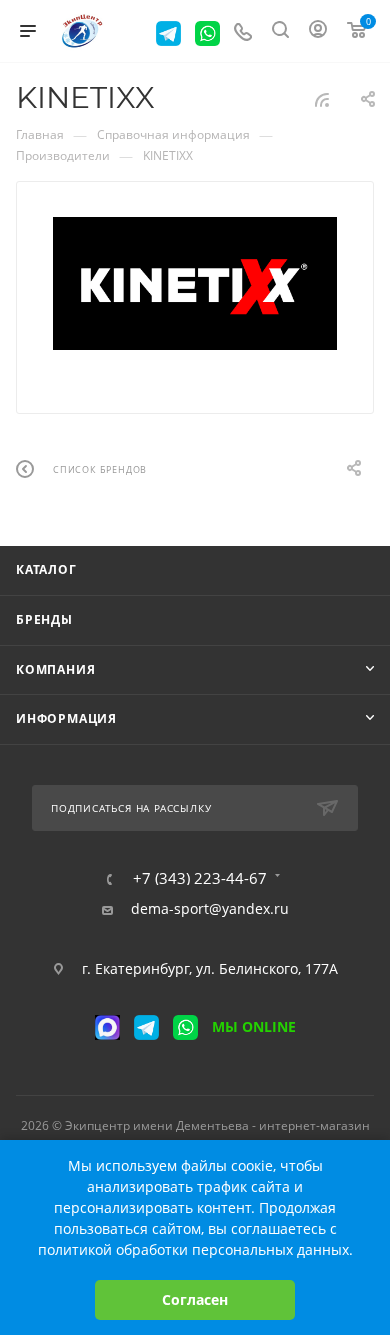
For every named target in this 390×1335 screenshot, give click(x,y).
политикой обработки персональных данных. (195, 1249)
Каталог (46, 569)
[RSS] (322, 99)
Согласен (195, 1299)
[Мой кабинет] (318, 31)
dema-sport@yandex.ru (210, 909)
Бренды (44, 619)
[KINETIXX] (195, 283)
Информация (66, 718)
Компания (55, 669)
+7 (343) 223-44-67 (200, 878)
